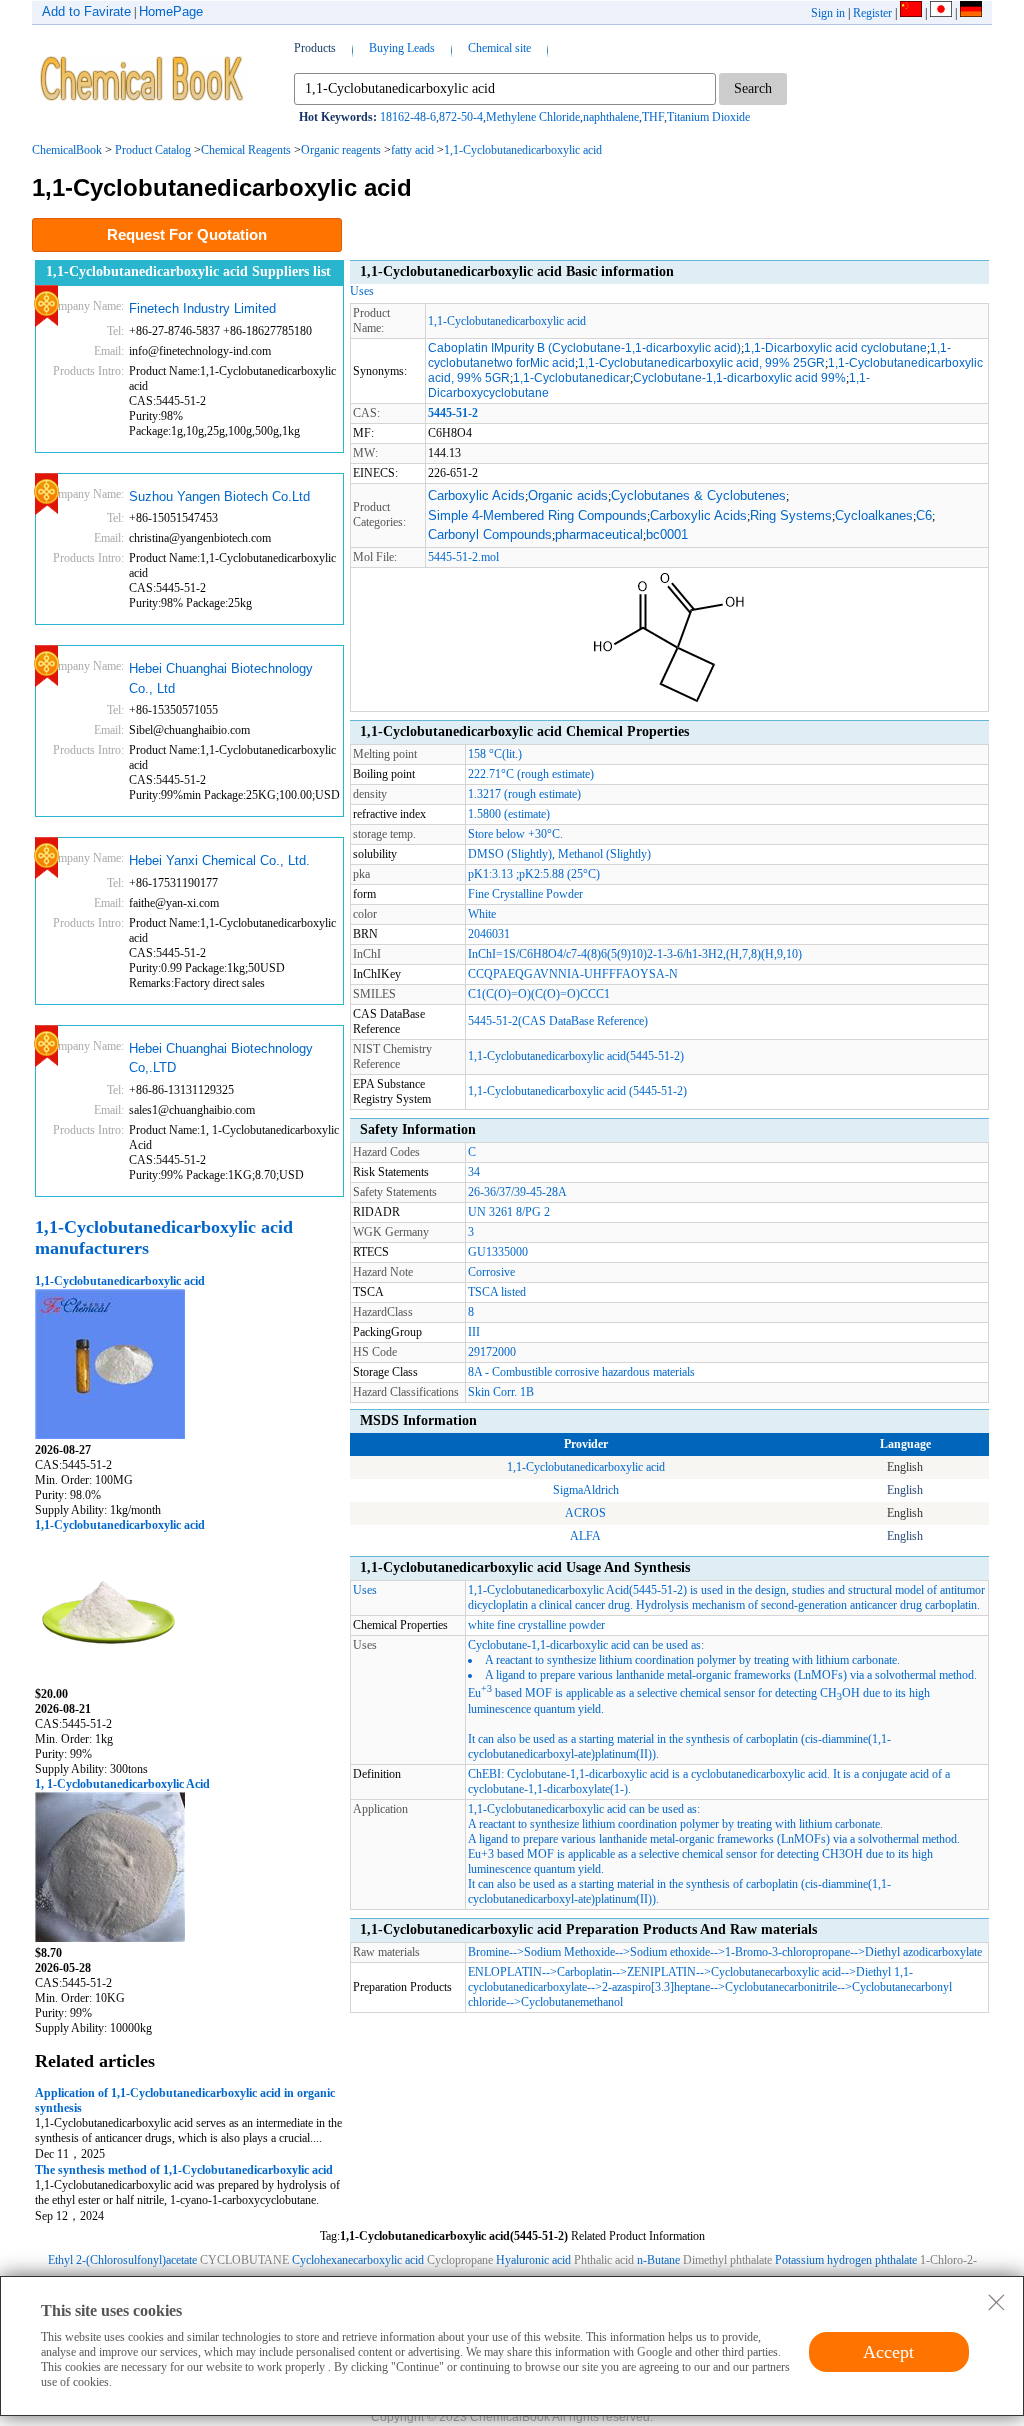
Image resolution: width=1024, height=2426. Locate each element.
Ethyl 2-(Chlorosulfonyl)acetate (122, 2260)
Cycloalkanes (874, 515)
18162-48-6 (408, 117)
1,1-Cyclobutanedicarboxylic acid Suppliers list (188, 271)
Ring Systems (791, 515)
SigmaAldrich (586, 1490)
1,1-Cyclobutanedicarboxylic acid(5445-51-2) (576, 1056)
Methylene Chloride (533, 117)
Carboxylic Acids (476, 495)
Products (315, 48)
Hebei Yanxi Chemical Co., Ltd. (219, 860)
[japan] (941, 13)
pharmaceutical (599, 534)
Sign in (828, 13)
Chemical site (499, 48)
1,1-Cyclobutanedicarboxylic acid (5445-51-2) (577, 1091)
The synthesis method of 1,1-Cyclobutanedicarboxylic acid (184, 2170)
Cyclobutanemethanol (572, 2002)
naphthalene (611, 117)
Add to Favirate (86, 11)
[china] (911, 13)
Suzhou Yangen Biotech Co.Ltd (219, 496)
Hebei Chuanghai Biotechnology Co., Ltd (221, 678)
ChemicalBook (67, 150)
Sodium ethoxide (670, 1952)
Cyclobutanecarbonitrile (781, 1987)
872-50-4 (461, 117)
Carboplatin (584, 1972)
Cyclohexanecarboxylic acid (358, 2260)
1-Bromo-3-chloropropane (787, 1952)
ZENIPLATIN (661, 1972)
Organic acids (568, 495)
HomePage (171, 11)
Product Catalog (153, 150)
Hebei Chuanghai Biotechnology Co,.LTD (221, 1058)
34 (474, 1172)
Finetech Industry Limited (202, 308)
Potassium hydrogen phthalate (846, 2260)
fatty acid (412, 150)
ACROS (585, 1513)
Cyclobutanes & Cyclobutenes (698, 495)
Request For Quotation (187, 234)
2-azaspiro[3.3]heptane (656, 1987)
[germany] (971, 13)
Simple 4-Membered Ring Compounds (537, 515)
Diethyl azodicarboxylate (923, 1952)
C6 (924, 515)
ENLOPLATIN (505, 1972)
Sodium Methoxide (569, 1952)
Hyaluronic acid (533, 2260)
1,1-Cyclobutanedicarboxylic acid (523, 150)
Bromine (488, 1952)
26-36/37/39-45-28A (517, 1192)
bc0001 (667, 534)
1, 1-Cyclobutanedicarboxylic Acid (122, 1784)
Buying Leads (402, 48)
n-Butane (658, 2260)
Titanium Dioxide (708, 117)
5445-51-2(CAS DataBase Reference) (558, 1021)
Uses (362, 291)
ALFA (585, 1536)
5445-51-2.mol (463, 557)
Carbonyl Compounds (490, 534)
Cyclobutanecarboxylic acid (776, 1972)
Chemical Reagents (246, 150)
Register (872, 13)
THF (653, 117)
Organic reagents (341, 150)
